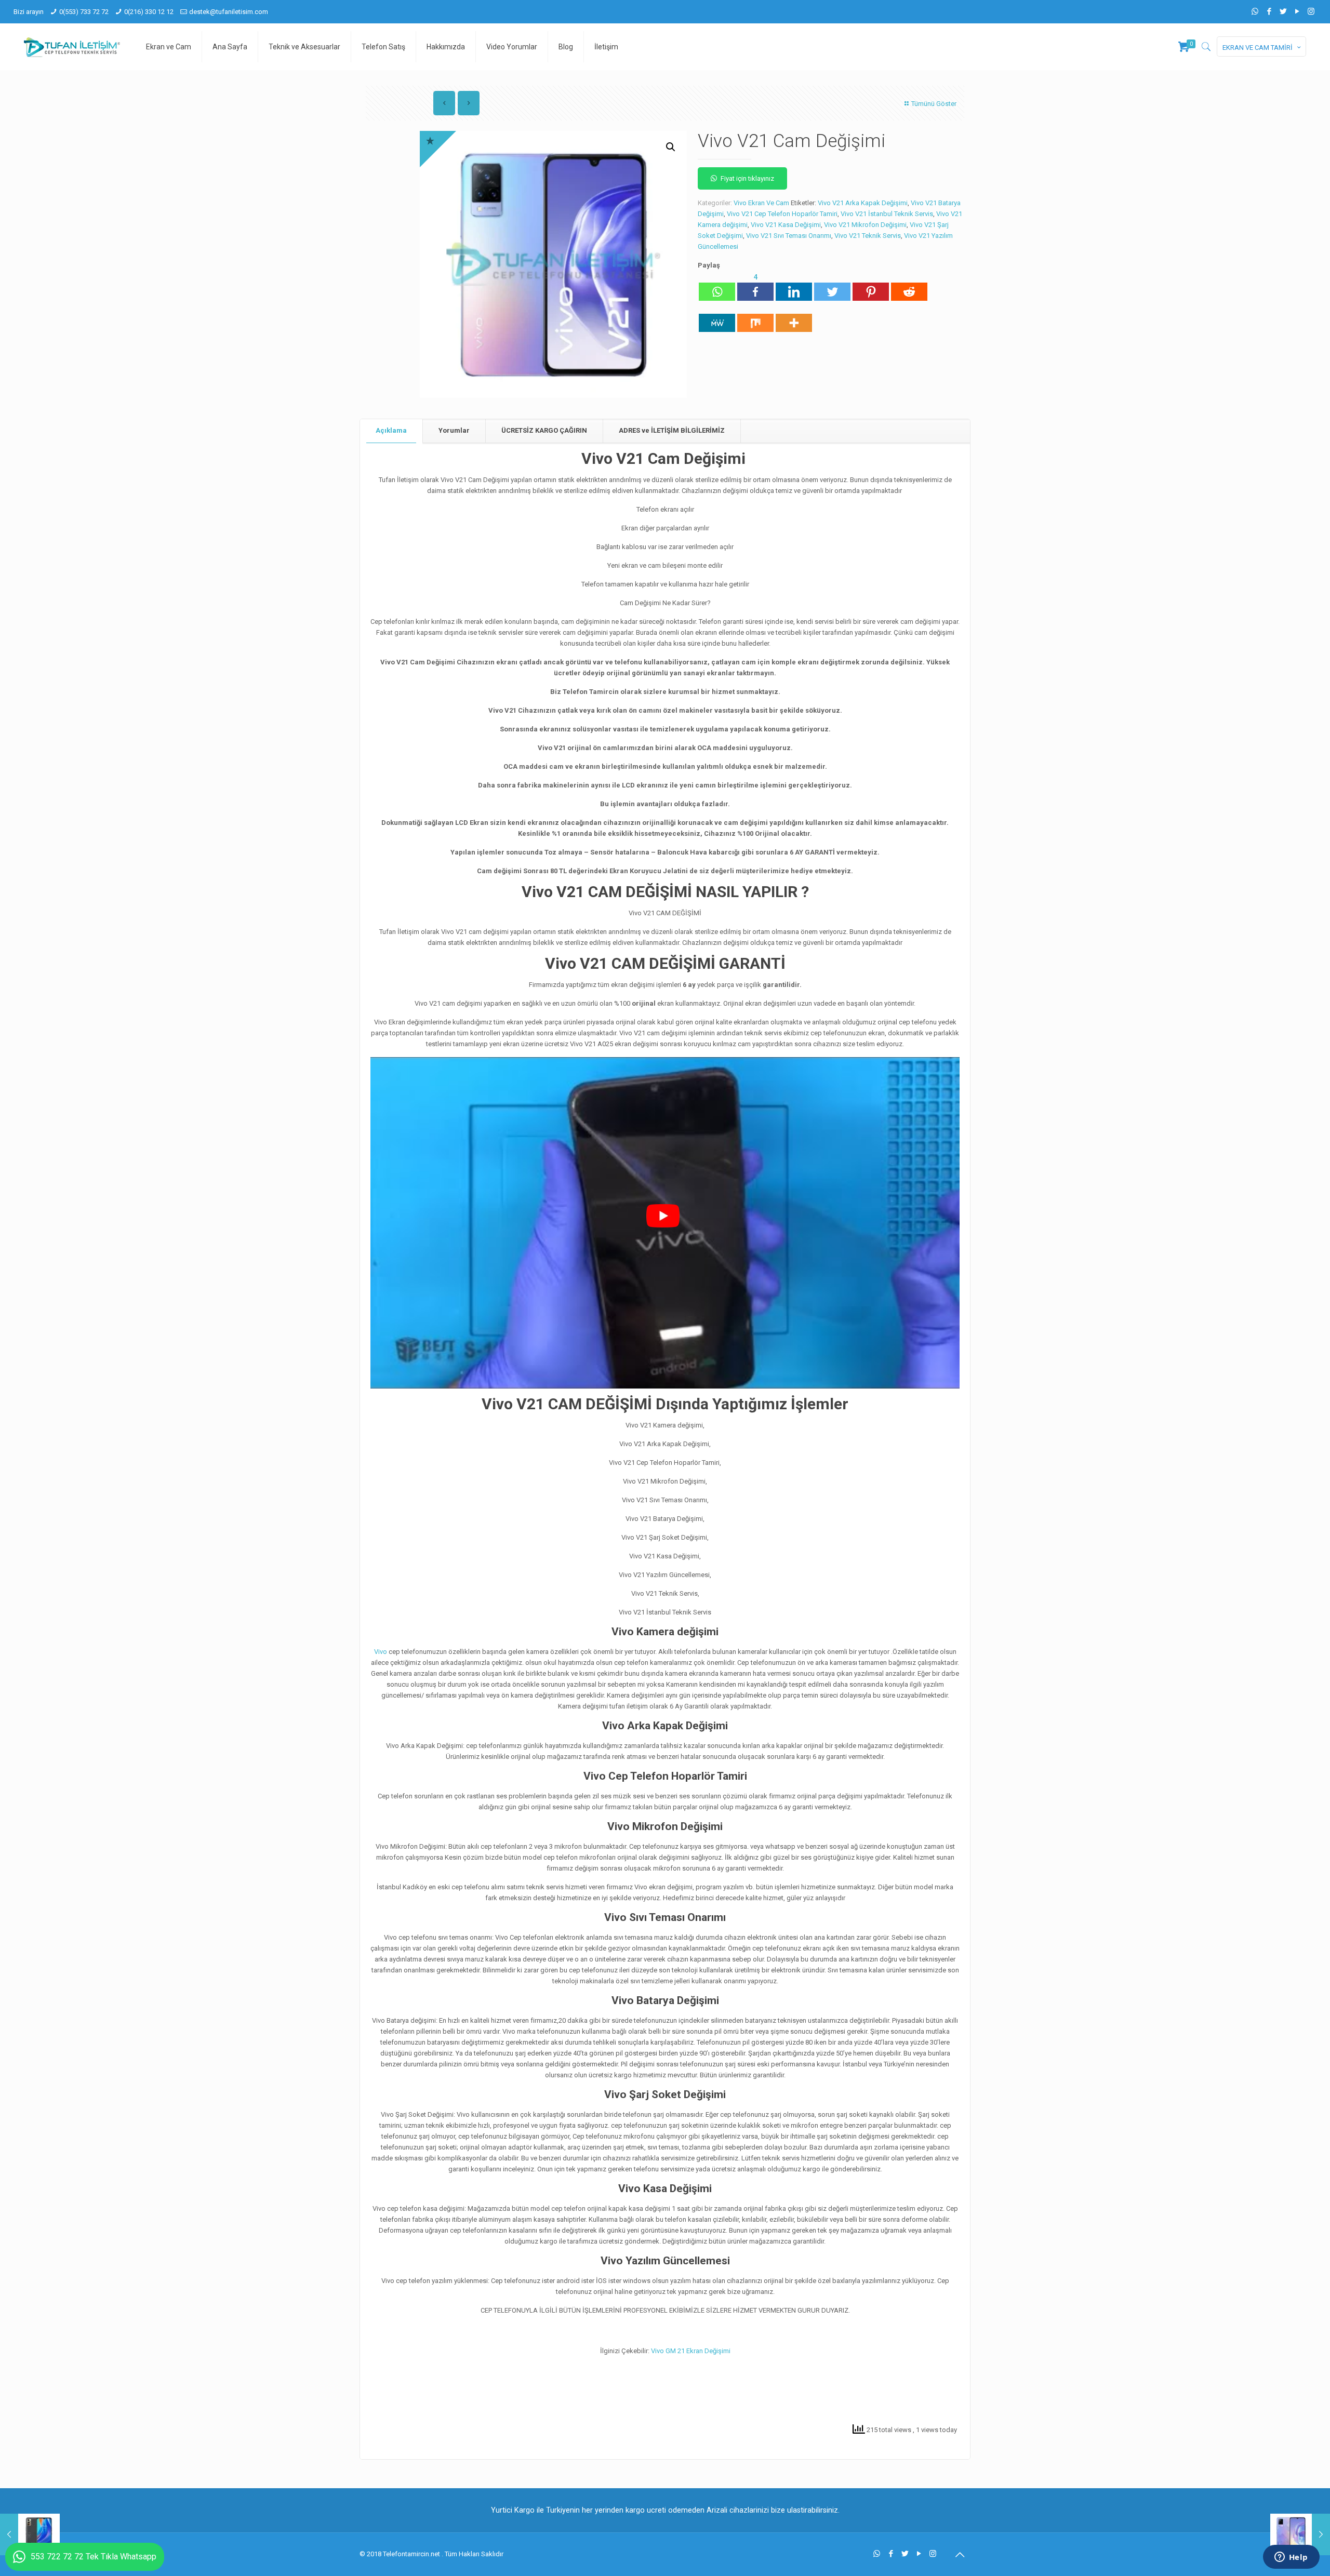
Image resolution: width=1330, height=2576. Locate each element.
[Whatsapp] (717, 286)
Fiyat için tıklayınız (747, 178)
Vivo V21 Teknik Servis (868, 236)
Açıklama (391, 430)
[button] (671, 147)
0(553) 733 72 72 (84, 12)
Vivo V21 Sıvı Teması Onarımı (789, 236)
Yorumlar (454, 430)
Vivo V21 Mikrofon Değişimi (865, 225)
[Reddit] (909, 286)
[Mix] (755, 317)
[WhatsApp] (1255, 11)
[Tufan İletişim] (72, 47)
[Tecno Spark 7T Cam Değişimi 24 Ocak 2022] (30, 2534)
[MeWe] (717, 317)
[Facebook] (1269, 11)
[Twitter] (1283, 11)
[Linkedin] (794, 286)
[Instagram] (1311, 11)
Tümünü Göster (934, 104)
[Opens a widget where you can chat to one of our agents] (1291, 2558)
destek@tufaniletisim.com (229, 12)
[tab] (391, 431)
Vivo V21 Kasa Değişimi (786, 225)
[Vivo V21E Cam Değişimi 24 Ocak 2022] (1300, 2534)
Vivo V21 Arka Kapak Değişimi (863, 203)
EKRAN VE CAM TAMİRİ (1258, 48)
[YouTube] (1297, 11)
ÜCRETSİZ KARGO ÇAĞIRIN (544, 430)
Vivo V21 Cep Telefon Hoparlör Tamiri (782, 214)
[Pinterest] (871, 286)
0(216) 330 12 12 (149, 12)
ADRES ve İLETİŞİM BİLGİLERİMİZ (672, 430)
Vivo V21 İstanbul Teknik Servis (887, 214)
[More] (794, 317)
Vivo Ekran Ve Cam (761, 203)
